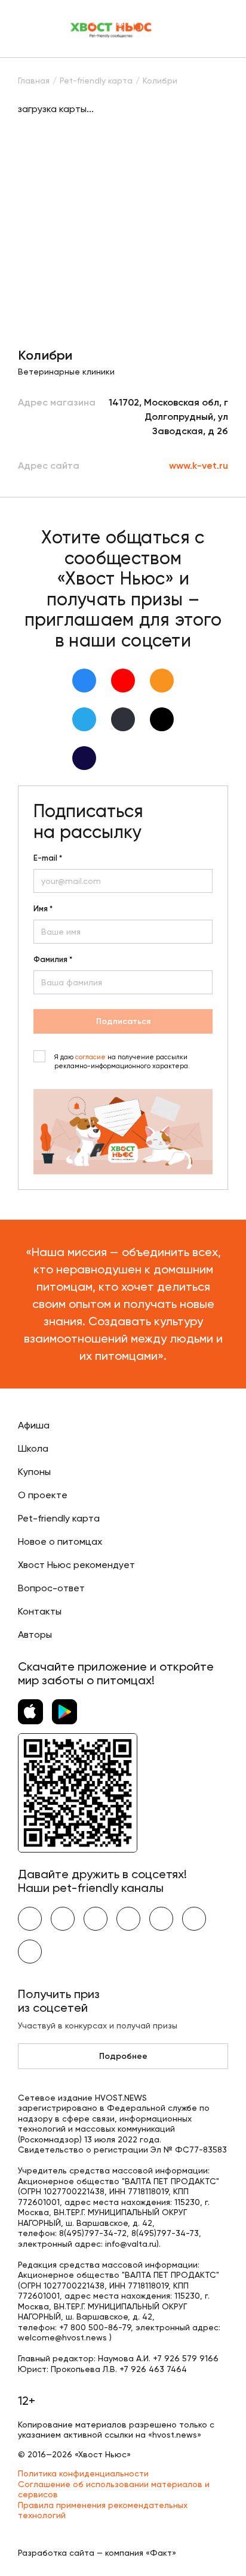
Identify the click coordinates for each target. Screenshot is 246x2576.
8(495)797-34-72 (93, 2233)
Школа (33, 1448)
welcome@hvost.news (62, 2337)
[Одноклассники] (162, 681)
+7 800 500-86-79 (95, 2327)
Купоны (34, 1472)
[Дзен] (123, 719)
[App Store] (30, 1712)
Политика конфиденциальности (83, 2473)
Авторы (35, 1635)
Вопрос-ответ (51, 1588)
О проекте (43, 1495)
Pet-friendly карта (59, 1518)
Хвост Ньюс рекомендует (76, 1565)
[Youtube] (123, 681)
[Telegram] (84, 719)
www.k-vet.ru (199, 466)
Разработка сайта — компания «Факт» (97, 2553)
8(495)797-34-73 (165, 2233)
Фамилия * (53, 960)
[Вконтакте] (84, 681)
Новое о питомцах (60, 1541)
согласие (90, 1057)
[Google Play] (64, 1712)
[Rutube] (84, 758)
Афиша (34, 1425)
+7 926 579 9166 (186, 2358)
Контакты (40, 1611)
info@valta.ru (131, 2244)
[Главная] (112, 29)
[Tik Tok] (162, 719)
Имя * (43, 909)
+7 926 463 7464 (153, 2369)
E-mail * (48, 858)
